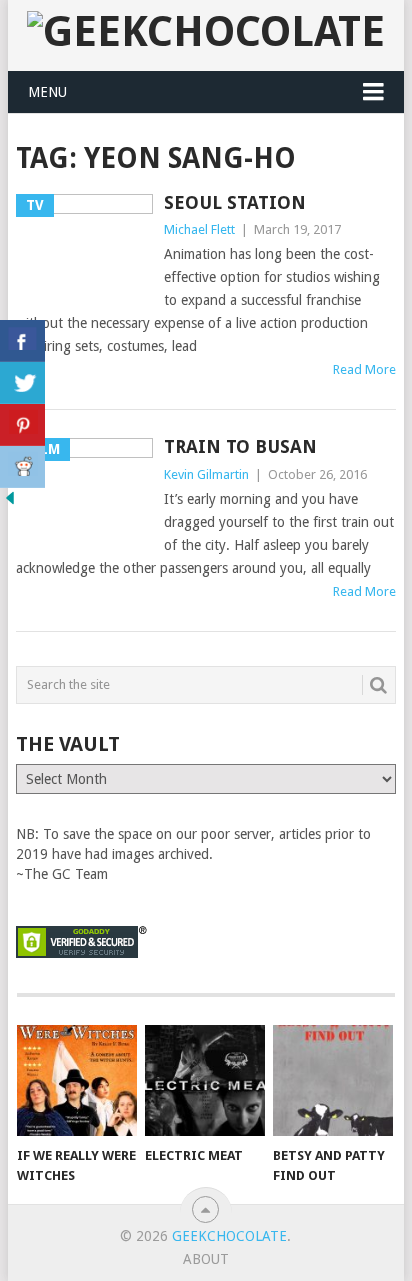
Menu (47, 92)
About (206, 1259)
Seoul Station (235, 202)
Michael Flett (199, 229)
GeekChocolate (229, 1236)
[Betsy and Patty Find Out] (333, 1081)
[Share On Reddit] (22, 467)
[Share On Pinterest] (22, 425)
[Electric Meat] (205, 1081)
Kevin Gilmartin (206, 474)
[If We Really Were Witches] (77, 1081)
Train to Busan (240, 446)
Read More (364, 369)
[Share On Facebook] (22, 341)
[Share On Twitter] (22, 383)
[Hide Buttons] (10, 503)
